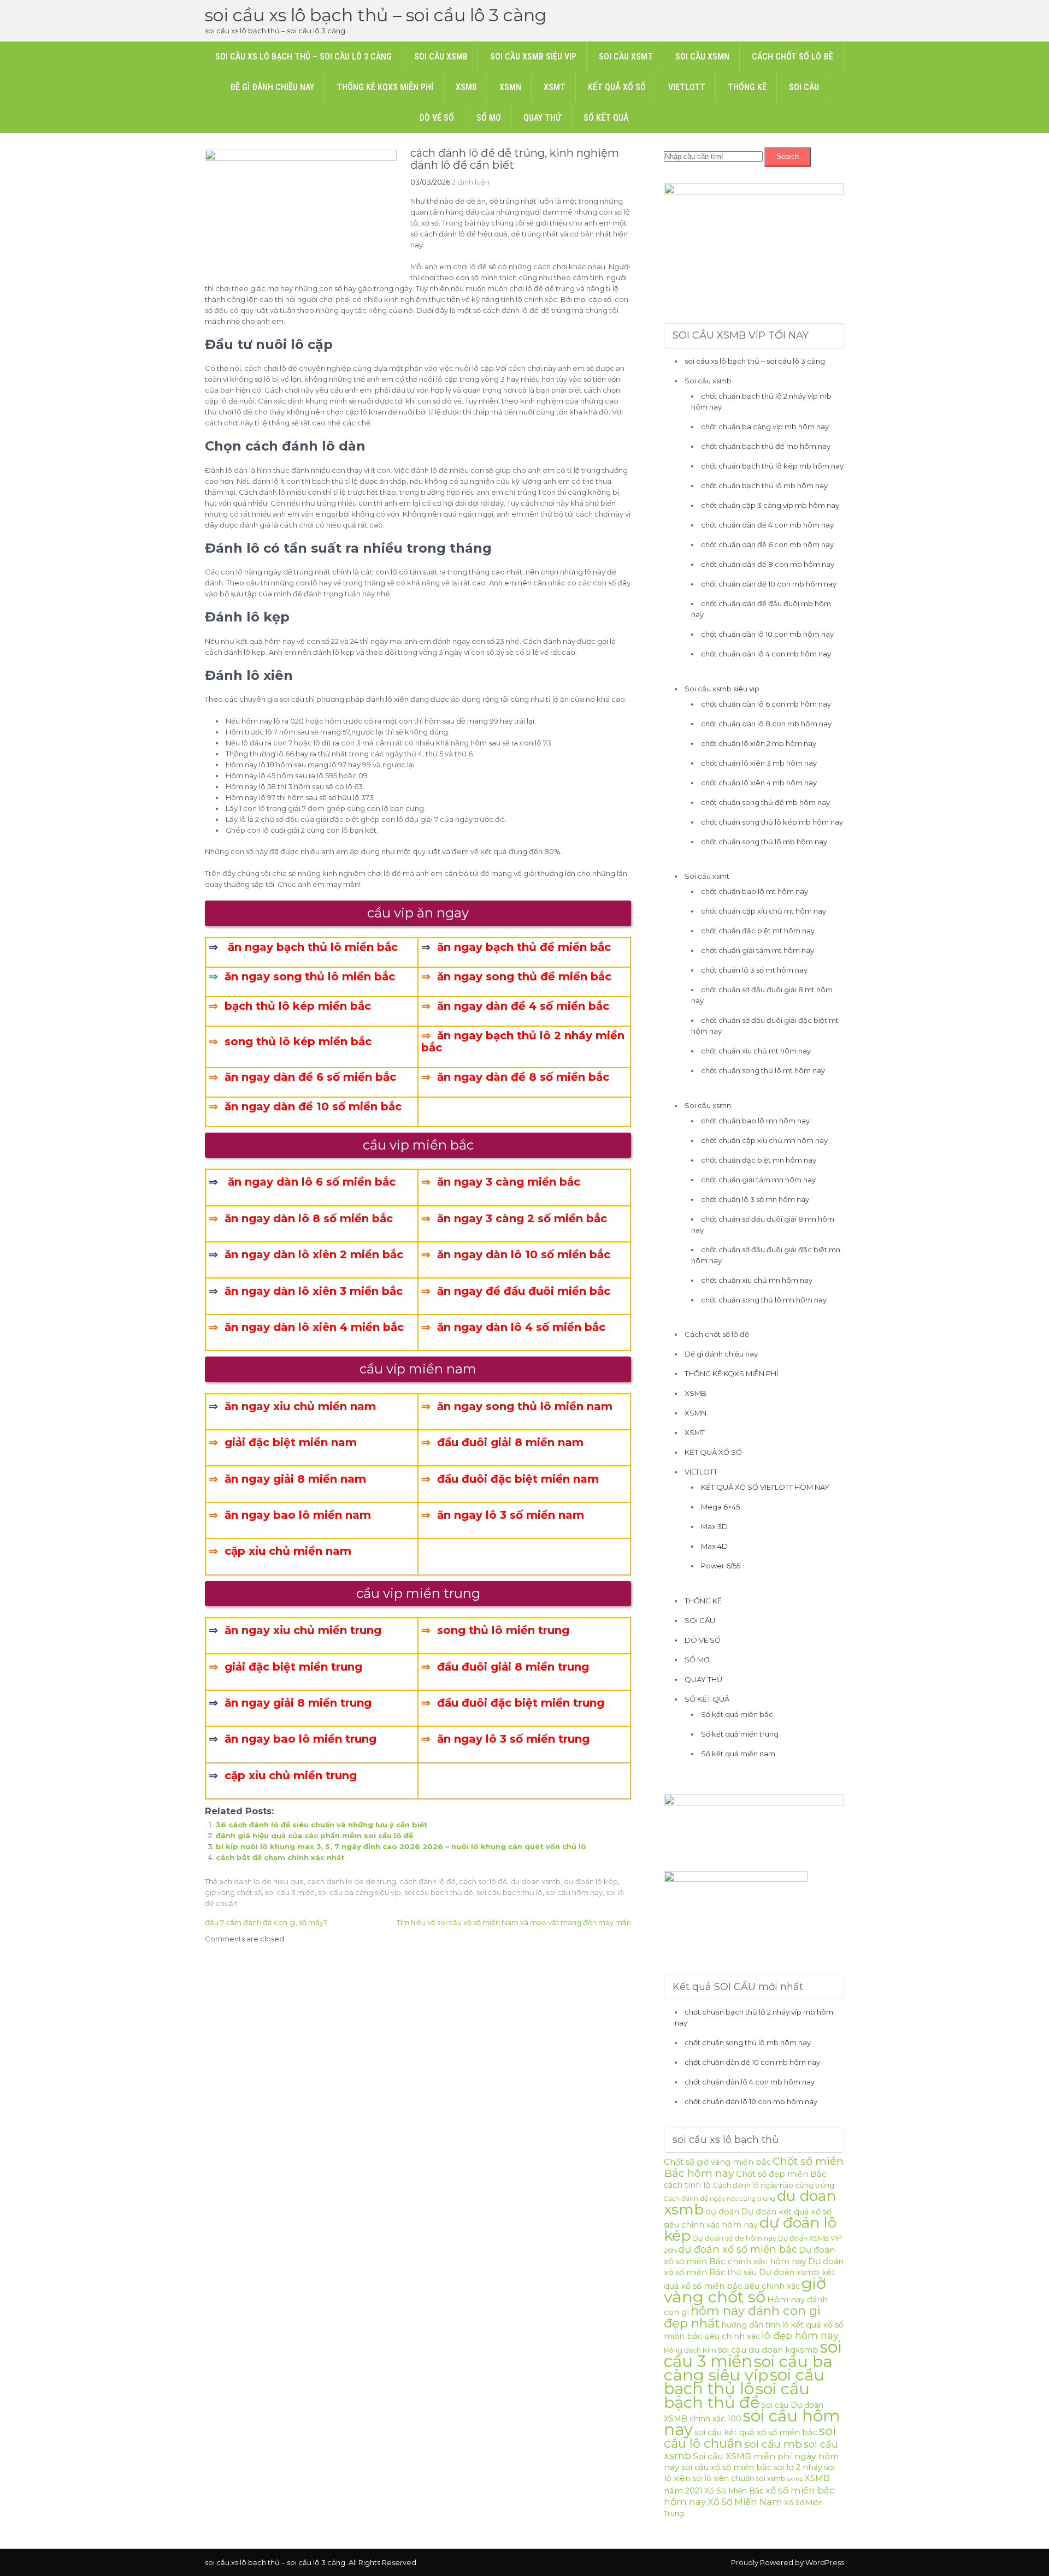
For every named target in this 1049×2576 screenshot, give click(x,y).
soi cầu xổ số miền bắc (726, 2467)
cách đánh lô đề (428, 1881)
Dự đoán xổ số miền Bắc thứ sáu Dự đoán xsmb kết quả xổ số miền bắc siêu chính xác (754, 2274)
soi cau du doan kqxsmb (768, 2350)
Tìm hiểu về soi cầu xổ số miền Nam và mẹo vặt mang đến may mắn (514, 1922)
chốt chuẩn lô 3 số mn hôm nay (755, 1199)
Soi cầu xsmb (441, 57)
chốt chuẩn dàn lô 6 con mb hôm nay (766, 704)
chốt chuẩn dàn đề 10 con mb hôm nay (769, 584)
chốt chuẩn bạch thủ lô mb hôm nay (764, 485)
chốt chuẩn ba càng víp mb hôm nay (765, 427)
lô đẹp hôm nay (800, 2335)
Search (788, 156)
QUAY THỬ (542, 118)
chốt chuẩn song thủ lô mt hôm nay (763, 1070)
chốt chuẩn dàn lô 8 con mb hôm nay (766, 724)
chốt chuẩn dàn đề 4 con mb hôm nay (767, 525)
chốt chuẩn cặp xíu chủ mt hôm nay (764, 911)
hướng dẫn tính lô (755, 2325)
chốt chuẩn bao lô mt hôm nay (755, 891)
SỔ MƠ (489, 118)
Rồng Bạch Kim (690, 2350)
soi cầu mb (773, 2444)
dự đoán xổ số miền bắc (738, 2249)
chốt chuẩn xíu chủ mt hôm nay (756, 1051)
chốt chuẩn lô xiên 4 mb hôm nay (759, 783)
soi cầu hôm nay (574, 1892)
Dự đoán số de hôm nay (734, 2238)
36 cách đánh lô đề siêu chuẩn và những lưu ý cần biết (322, 1825)
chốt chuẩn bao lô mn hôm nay (755, 1121)
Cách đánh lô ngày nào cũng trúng (773, 2185)
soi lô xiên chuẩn (723, 2478)
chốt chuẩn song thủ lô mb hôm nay (764, 842)
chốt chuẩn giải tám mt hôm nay (758, 950)
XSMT (555, 87)
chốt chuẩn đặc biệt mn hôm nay (759, 1160)
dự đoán (722, 2212)
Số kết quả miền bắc (737, 1714)
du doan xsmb (535, 1881)
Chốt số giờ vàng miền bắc (717, 2162)
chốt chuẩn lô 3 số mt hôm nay (754, 970)
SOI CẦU (804, 87)
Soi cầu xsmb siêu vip (533, 57)
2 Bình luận (471, 182)
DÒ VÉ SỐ (437, 118)
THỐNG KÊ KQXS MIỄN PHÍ (385, 87)
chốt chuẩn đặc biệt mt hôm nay (758, 931)
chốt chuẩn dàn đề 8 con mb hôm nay (768, 564)
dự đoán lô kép (591, 1881)
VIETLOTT (687, 87)
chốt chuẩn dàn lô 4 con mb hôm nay (766, 654)
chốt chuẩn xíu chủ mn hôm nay (757, 1280)
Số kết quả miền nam (738, 1754)
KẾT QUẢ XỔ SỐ (617, 87)
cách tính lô (687, 2185)
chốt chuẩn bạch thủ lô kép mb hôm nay (772, 466)
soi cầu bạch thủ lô (509, 1892)
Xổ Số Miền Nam (745, 2502)
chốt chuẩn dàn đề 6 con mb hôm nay (767, 544)
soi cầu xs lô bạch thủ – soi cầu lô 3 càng (376, 15)
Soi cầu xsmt (626, 57)
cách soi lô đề (483, 1881)
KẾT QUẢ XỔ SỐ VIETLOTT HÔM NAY (765, 1487)
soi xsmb (771, 2479)
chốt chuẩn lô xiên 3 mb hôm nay (759, 763)
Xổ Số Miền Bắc (734, 2491)
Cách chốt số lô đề (792, 57)
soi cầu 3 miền (290, 1892)
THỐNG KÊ (747, 87)
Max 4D (714, 1546)
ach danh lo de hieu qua (261, 1881)
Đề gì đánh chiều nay (272, 87)
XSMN (510, 87)
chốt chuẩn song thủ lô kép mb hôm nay (772, 822)
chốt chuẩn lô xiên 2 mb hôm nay (759, 743)
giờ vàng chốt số (233, 1892)
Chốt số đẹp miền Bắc (781, 2174)
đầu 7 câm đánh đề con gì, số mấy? (266, 1922)
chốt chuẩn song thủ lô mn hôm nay (764, 1300)
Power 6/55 (721, 1566)
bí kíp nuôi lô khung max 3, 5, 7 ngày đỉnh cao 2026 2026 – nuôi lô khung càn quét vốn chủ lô (401, 1846)
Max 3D (714, 1526)
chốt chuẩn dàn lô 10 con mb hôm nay (767, 634)
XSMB (466, 87)
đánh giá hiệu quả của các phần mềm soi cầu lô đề (314, 1835)
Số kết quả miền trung (740, 1734)
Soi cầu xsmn (702, 57)
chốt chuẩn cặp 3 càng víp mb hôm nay (770, 505)
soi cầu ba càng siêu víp (360, 1892)
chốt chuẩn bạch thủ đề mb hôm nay (766, 446)
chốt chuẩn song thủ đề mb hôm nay (765, 802)
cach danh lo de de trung (352, 1881)
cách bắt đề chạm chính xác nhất (280, 1857)
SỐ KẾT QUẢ (606, 118)
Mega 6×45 (720, 1507)
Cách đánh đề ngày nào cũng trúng (720, 2199)
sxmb (795, 2479)
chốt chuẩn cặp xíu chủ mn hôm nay (764, 1140)
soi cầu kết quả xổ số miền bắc (756, 2432)
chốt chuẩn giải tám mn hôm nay (758, 1180)
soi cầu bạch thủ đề (439, 1892)
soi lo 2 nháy (798, 2467)
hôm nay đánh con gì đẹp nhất (742, 2317)
